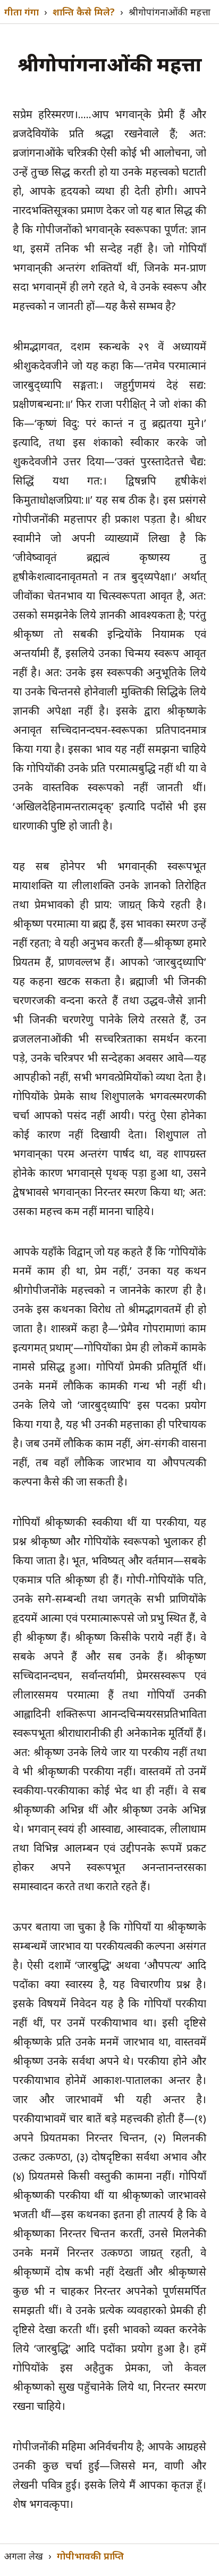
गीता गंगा (22, 12)
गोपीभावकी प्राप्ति (90, 2556)
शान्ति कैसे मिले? (84, 12)
